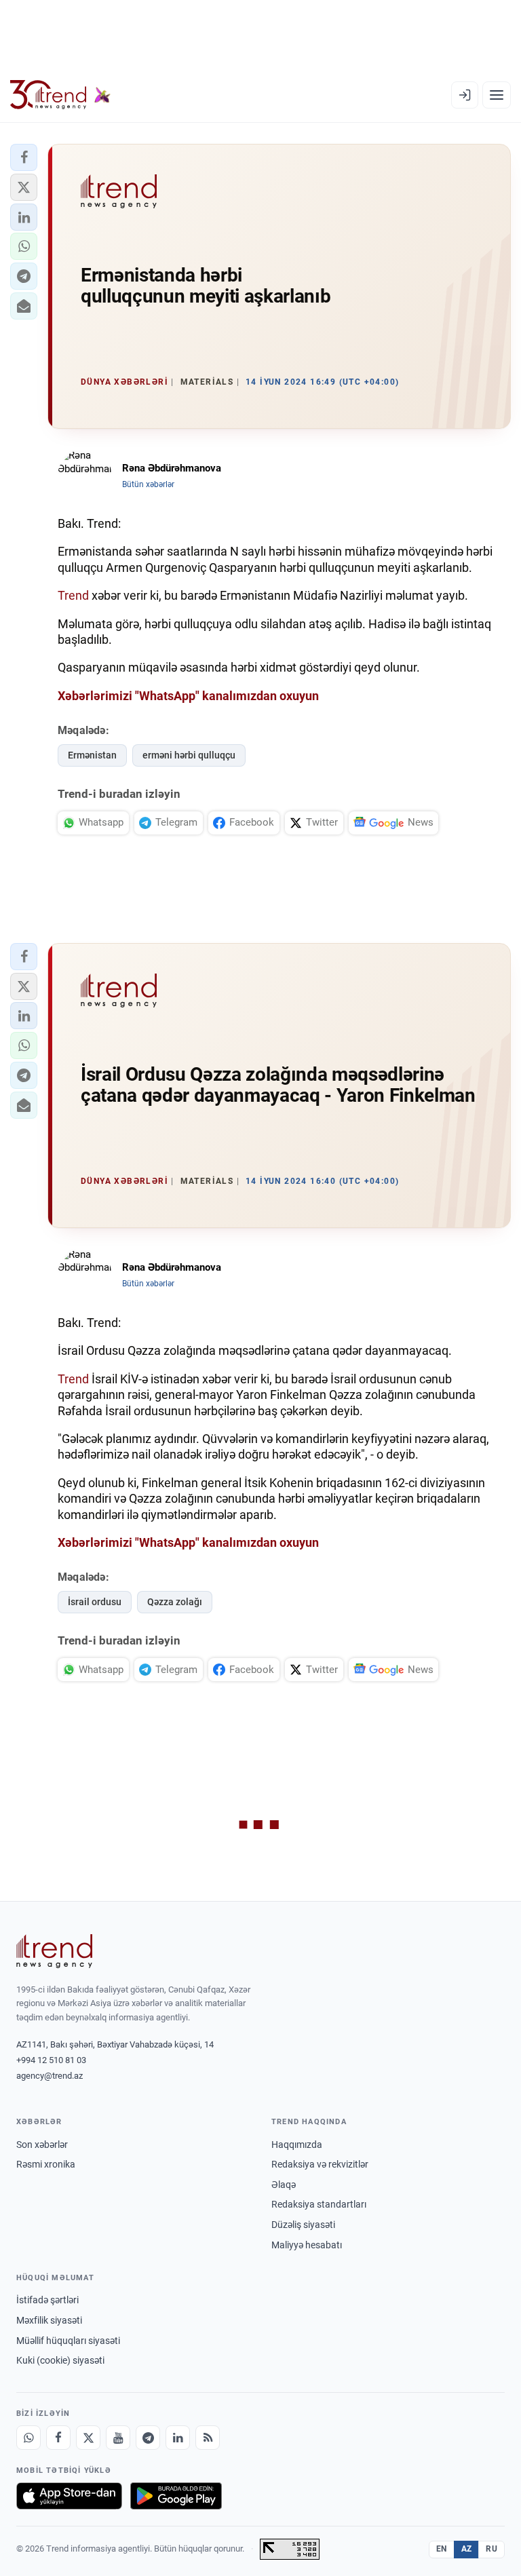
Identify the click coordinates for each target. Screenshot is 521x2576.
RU (491, 2549)
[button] (24, 157)
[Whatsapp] (28, 2438)
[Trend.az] (60, 95)
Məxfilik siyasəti (49, 2320)
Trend (73, 595)
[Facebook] (58, 2438)
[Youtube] (118, 2438)
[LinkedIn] (178, 2438)
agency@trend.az (50, 2076)
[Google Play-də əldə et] (176, 2496)
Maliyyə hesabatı (307, 2245)
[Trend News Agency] (54, 1951)
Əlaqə (284, 2185)
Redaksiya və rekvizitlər (320, 2164)
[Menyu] (497, 95)
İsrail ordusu (95, 1602)
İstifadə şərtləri (47, 2300)
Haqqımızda (297, 2145)
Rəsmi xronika (46, 2164)
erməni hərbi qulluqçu (189, 755)
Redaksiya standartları (319, 2204)
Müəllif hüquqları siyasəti (68, 2341)
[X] (88, 2438)
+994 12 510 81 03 (51, 2060)
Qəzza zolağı (175, 1602)
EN (442, 2549)
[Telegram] (148, 2438)
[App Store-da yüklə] (69, 2496)
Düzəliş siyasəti (303, 2225)
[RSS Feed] (208, 2438)
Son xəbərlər (42, 2145)
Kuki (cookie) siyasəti (60, 2360)
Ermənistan (92, 755)
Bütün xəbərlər (148, 484)
